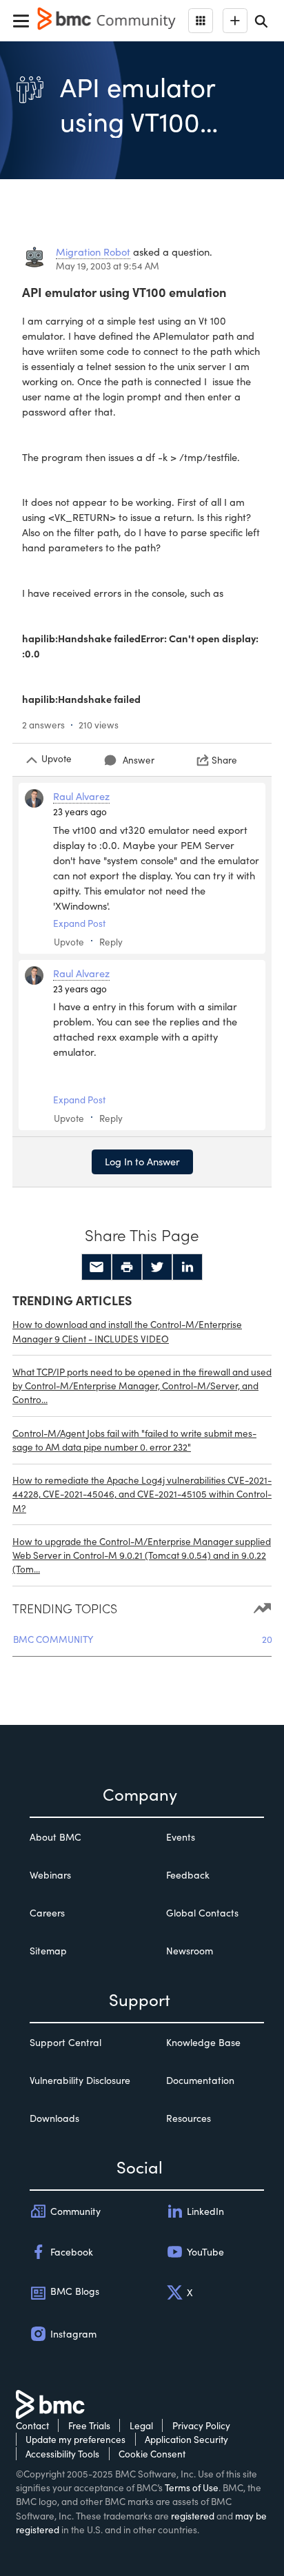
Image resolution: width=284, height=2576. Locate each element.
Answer (139, 760)
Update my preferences (75, 2439)
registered (193, 2516)
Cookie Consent (152, 2454)
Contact (32, 2425)
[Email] (97, 1267)
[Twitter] (157, 1267)
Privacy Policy (201, 2425)
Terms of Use (192, 2487)
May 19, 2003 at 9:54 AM (108, 266)
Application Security (186, 2439)
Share (224, 760)
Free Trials (89, 2425)
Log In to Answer (142, 1161)
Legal (141, 2425)
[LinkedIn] (187, 1267)
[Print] (127, 1267)
